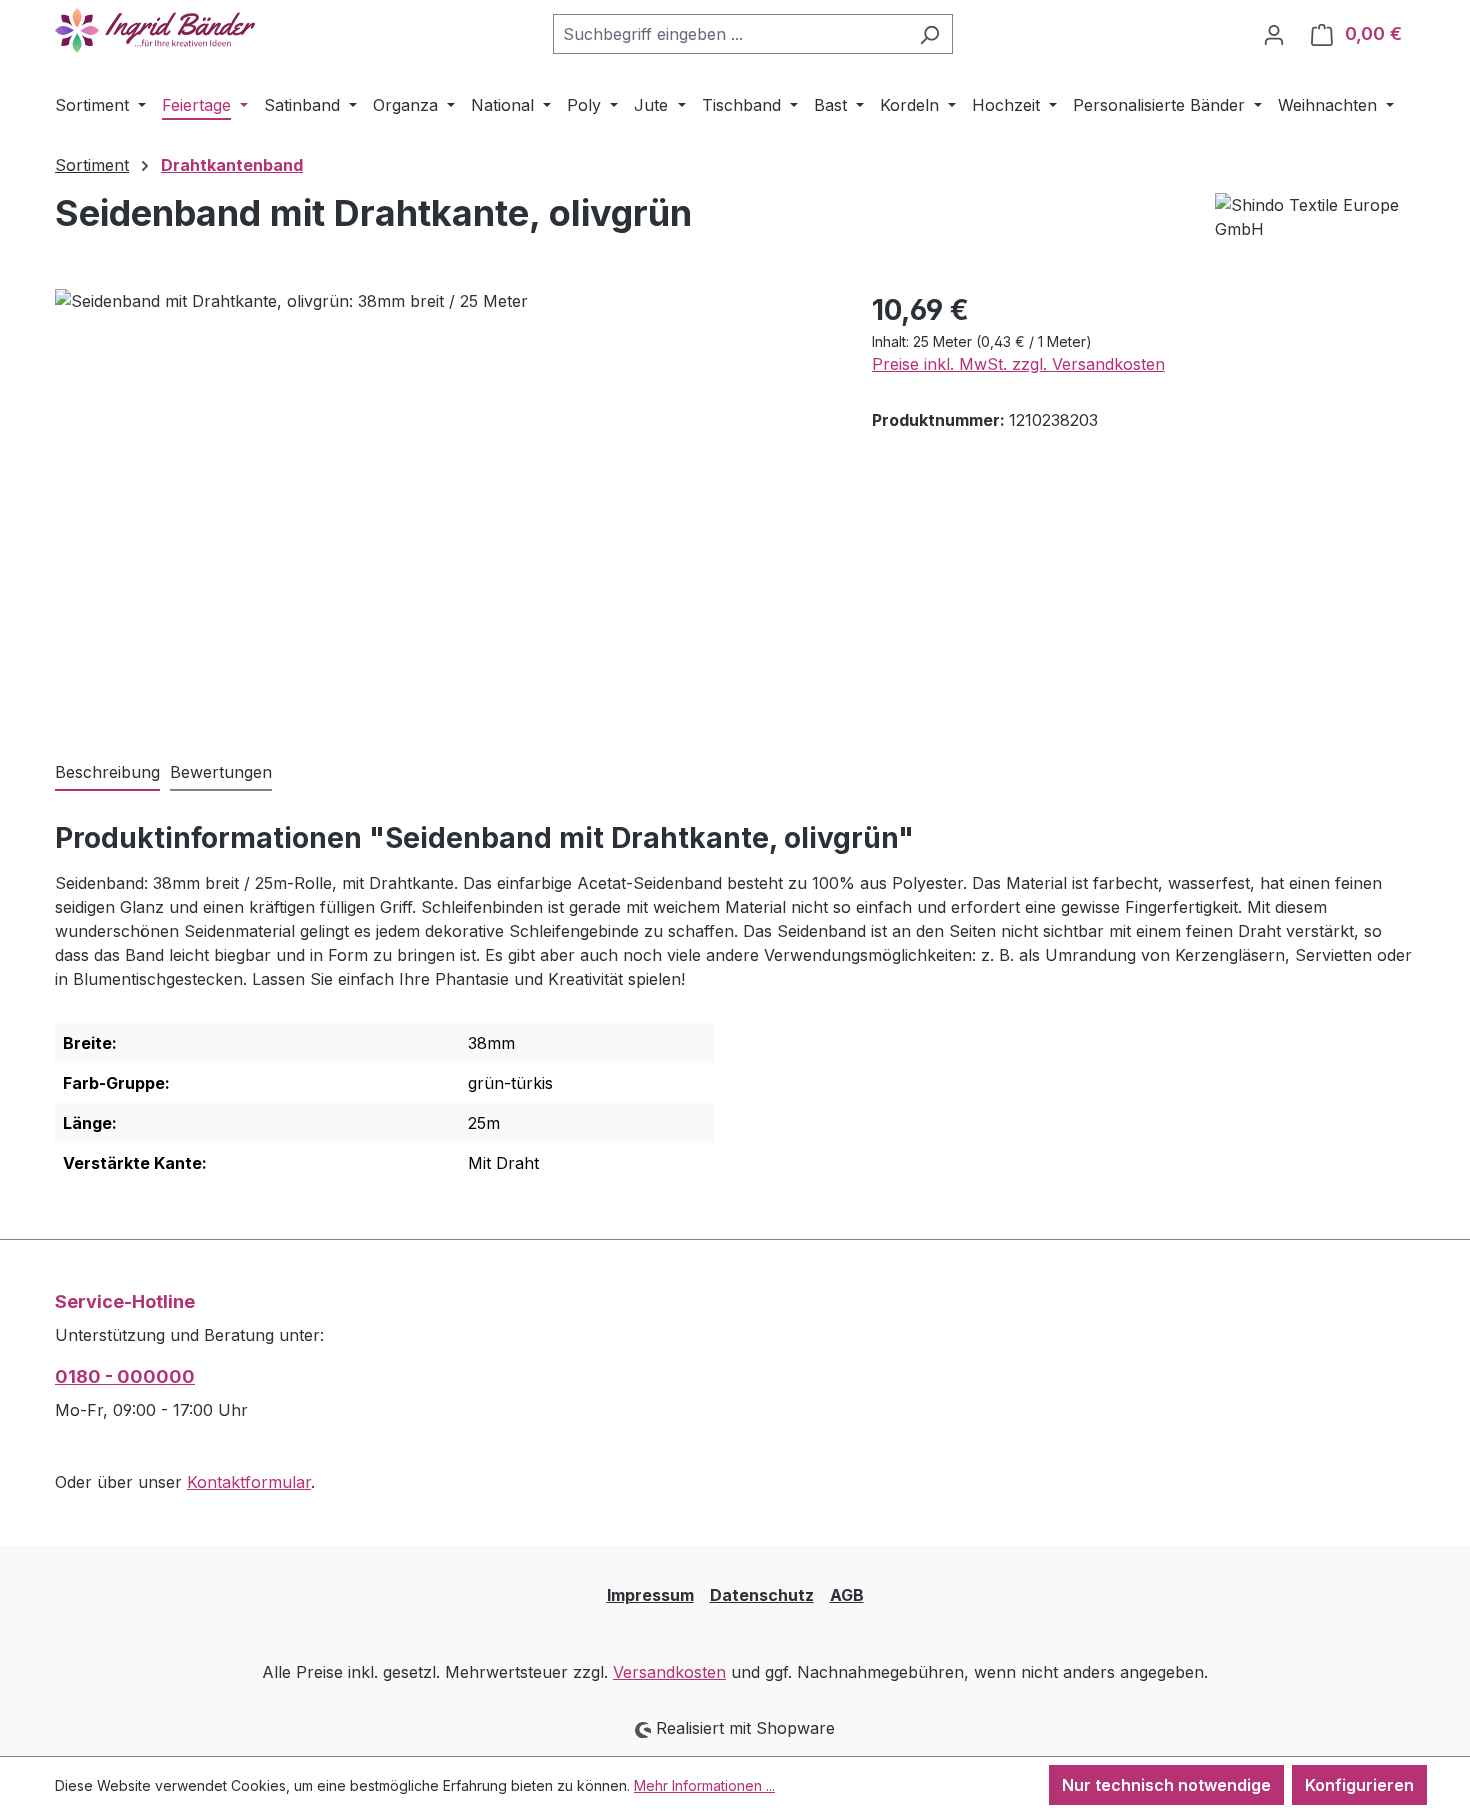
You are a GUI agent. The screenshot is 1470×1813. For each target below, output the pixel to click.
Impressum (650, 1595)
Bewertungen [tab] (221, 772)
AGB (847, 1595)
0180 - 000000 (125, 1376)
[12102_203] (443, 504)
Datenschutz (762, 1595)
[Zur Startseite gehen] (155, 30)
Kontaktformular (249, 1482)
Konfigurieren (1359, 1785)
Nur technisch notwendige (1166, 1785)
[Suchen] (929, 34)
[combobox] (730, 34)
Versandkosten (669, 1672)
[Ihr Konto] (1274, 34)
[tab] (107, 773)
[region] (443, 504)
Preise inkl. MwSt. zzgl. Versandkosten (1018, 364)
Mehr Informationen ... (704, 1785)
